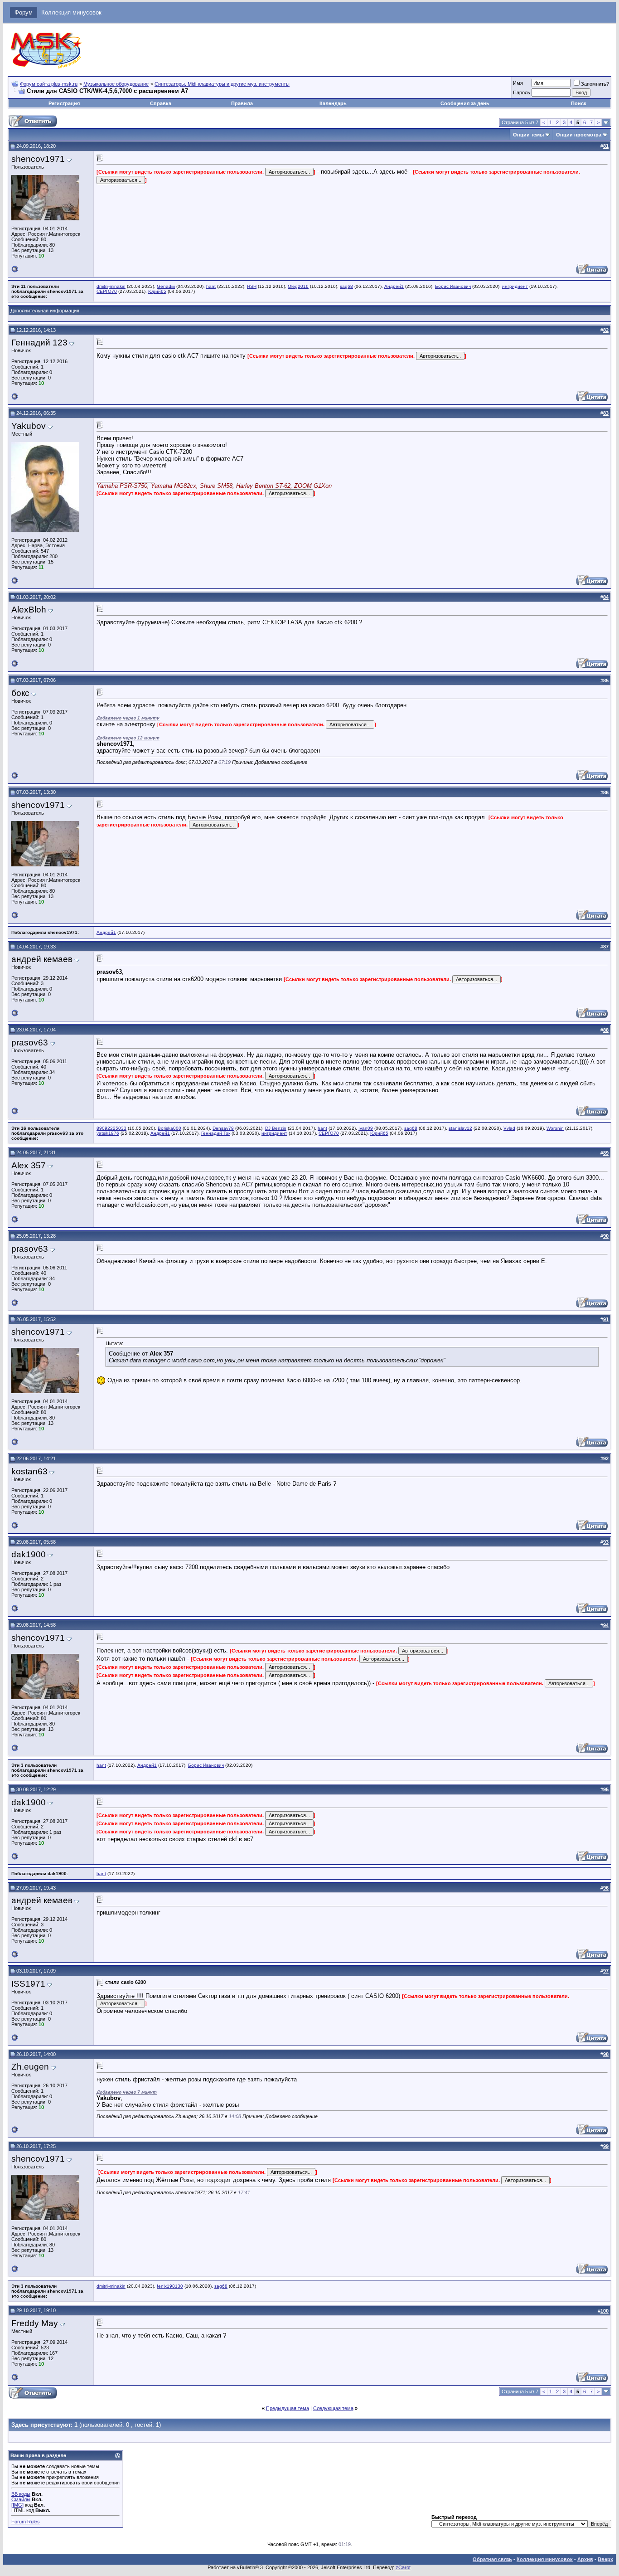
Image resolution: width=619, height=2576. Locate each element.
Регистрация (64, 103)
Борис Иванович (453, 286)
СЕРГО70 (107, 291)
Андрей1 (394, 286)
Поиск (579, 103)
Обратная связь (492, 2559)
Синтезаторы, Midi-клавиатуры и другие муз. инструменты (222, 84)
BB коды (21, 2494)
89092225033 (111, 1128)
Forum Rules (26, 2522)
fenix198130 (170, 2286)
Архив (585, 2559)
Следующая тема (333, 2408)
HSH (252, 286)
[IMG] (17, 2505)
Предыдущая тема (288, 2408)
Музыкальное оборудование (116, 84)
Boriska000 (169, 1128)
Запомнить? (595, 84)
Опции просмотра (579, 135)
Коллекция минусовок (71, 12)
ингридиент (515, 286)
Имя (518, 83)
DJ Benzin (276, 1128)
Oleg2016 (298, 286)
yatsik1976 (108, 1133)
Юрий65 (157, 291)
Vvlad (509, 1128)
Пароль (522, 92)
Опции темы (528, 135)
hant (211, 286)
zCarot (403, 2567)
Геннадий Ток (216, 1133)
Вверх (605, 2559)
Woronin (555, 1128)
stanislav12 (460, 1128)
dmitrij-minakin (111, 286)
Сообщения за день (465, 103)
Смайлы (21, 2499)
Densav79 (223, 1128)
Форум (24, 12)
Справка (161, 103)
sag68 (346, 286)
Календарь (333, 103)
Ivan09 (366, 1128)
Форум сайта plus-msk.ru (49, 84)
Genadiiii (166, 286)
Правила (242, 103)
